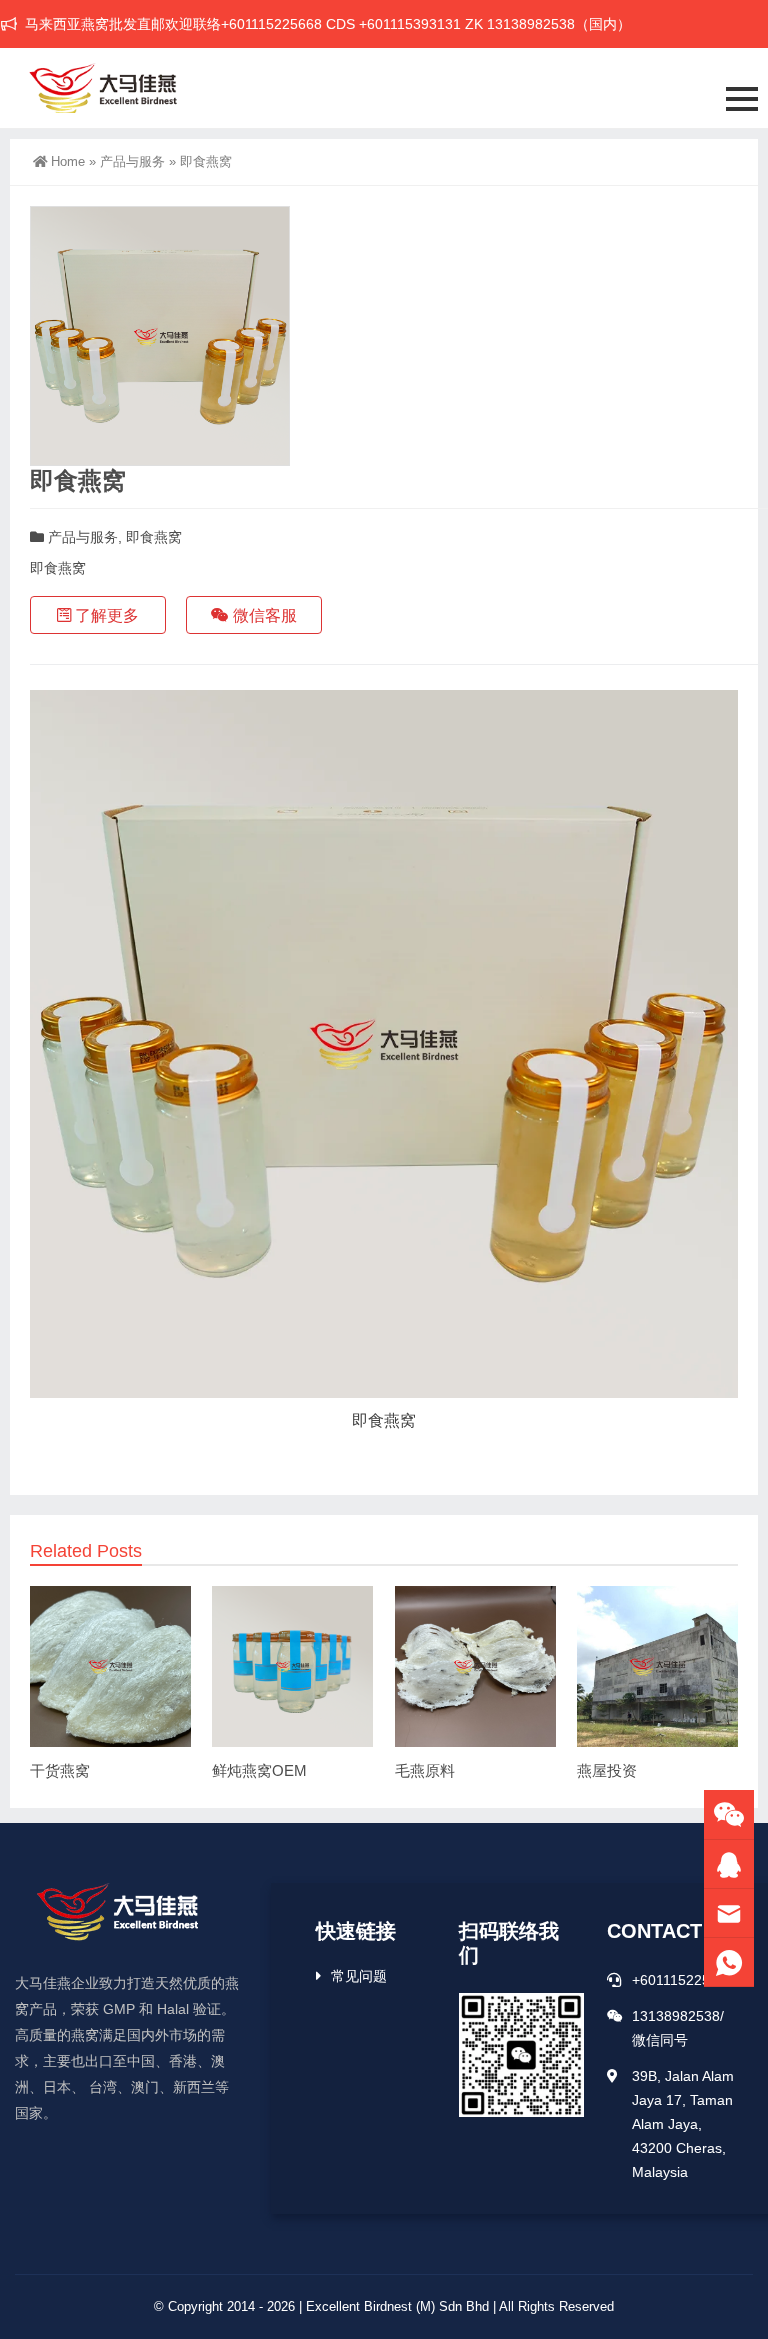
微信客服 (263, 615)
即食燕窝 (154, 537)
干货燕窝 (60, 1770)
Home (68, 161)
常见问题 (359, 1976)
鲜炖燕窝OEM (259, 1770)
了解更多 (105, 615)
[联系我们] (729, 1864)
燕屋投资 (607, 1770)
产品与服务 (132, 161)
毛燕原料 (425, 1770)
